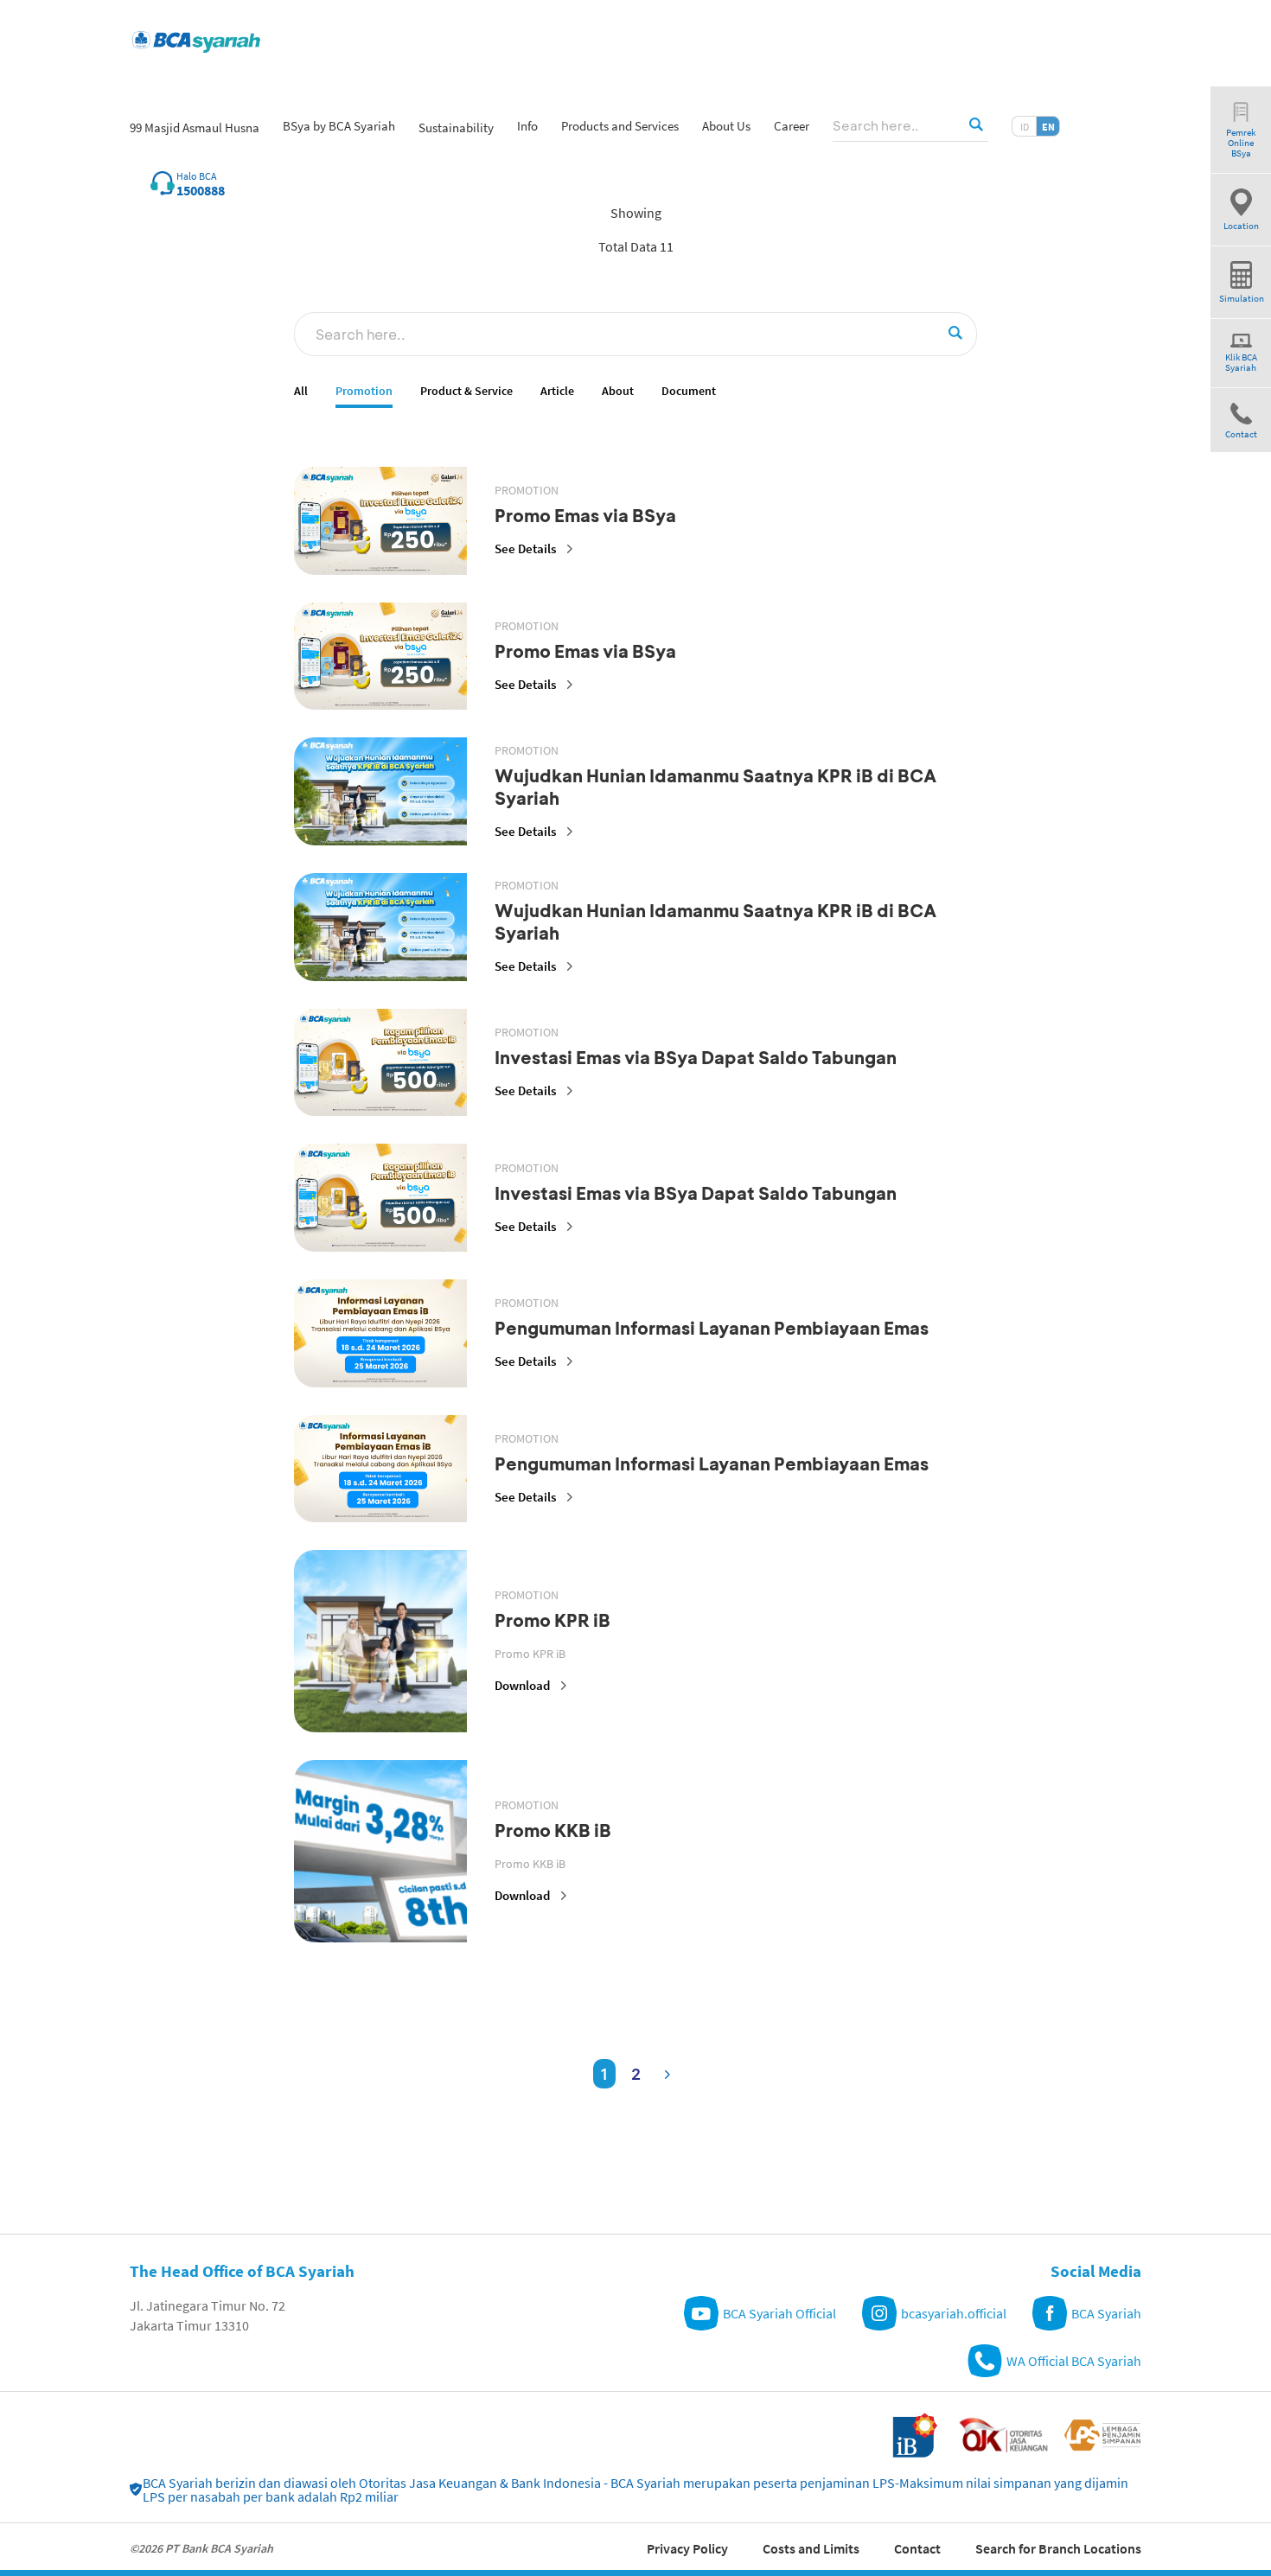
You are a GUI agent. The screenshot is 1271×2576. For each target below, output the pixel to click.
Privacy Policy (687, 2548)
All (301, 391)
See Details (525, 548)
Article (557, 391)
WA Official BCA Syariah (1074, 2361)
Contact (917, 2548)
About (618, 391)
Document (689, 391)
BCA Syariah (1106, 2313)
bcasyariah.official (954, 2313)
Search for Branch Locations (1058, 2548)
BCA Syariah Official (779, 2313)
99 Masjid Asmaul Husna (195, 128)
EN (1048, 127)
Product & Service (466, 391)
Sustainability (456, 128)
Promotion (364, 391)
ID (1025, 127)
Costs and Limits (811, 2548)
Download (522, 1685)
